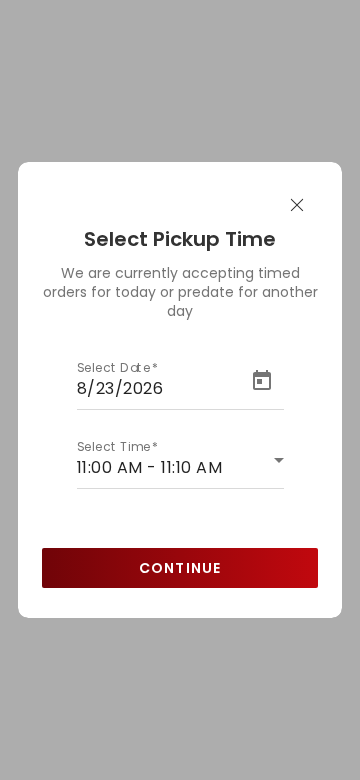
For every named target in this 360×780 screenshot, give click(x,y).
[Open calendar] (264, 381)
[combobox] (180, 467)
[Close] (298, 206)
